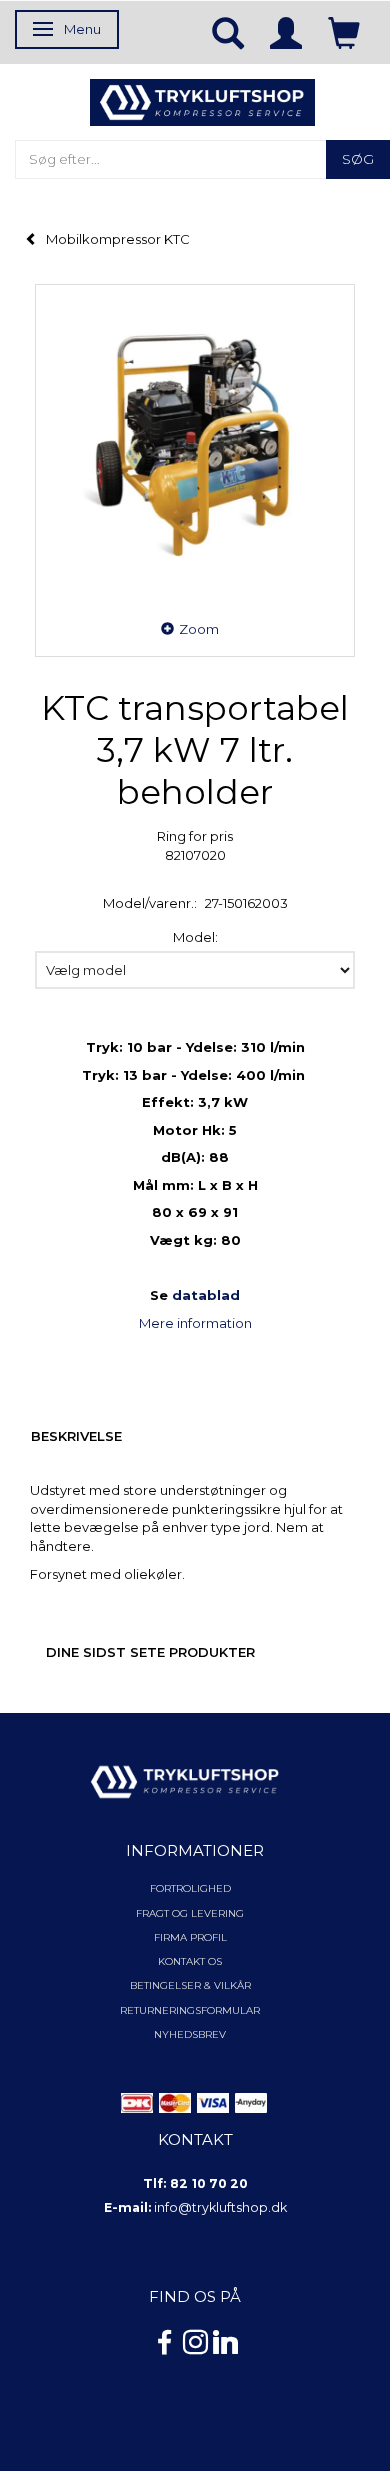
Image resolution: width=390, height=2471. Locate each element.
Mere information (195, 1323)
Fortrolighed (190, 1888)
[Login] (286, 32)
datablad (206, 1295)
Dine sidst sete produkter (150, 1652)
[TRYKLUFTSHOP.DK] (202, 101)
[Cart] (344, 32)
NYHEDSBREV (190, 2034)
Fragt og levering (190, 1913)
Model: (195, 937)
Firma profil (190, 1937)
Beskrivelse (76, 1436)
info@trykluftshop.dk (220, 2207)
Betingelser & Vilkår (190, 1985)
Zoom (199, 629)
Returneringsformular (190, 2010)
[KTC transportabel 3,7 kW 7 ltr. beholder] (195, 444)
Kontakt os (190, 1961)
